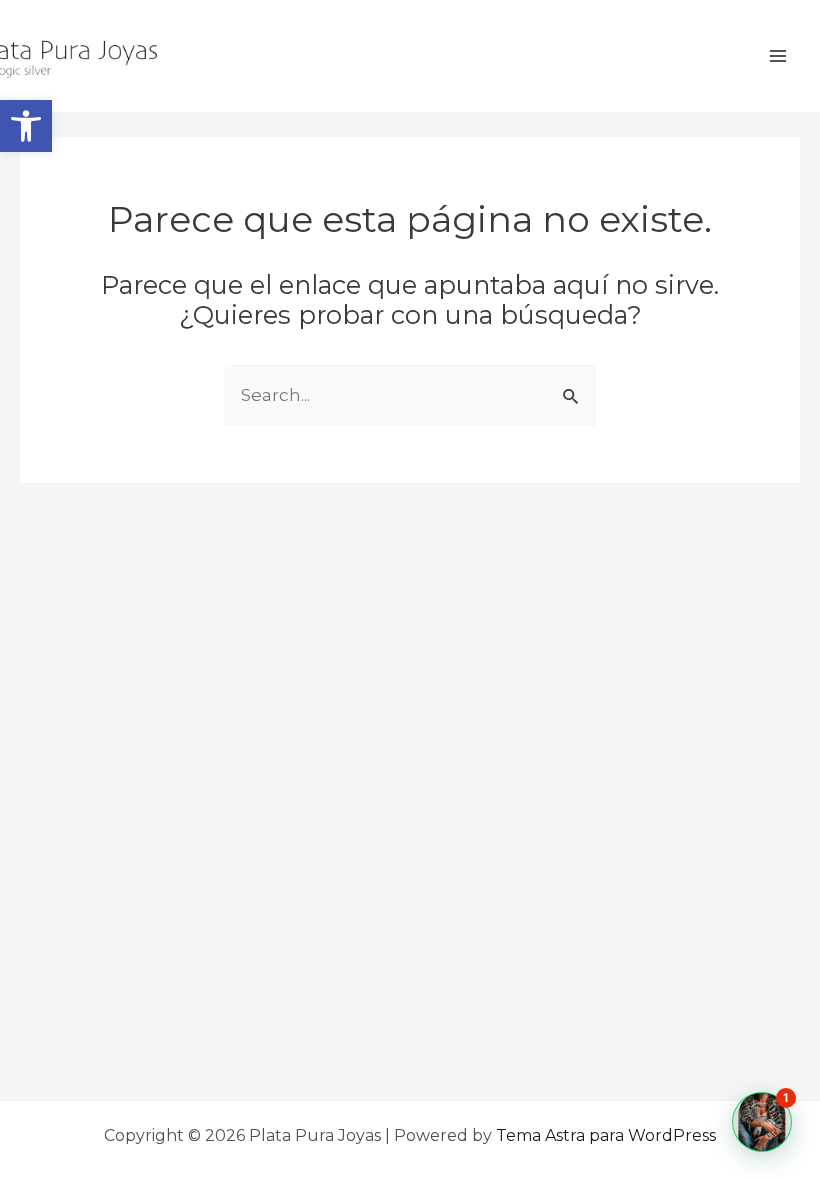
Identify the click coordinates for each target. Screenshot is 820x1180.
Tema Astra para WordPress (606, 1135)
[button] (26, 126)
